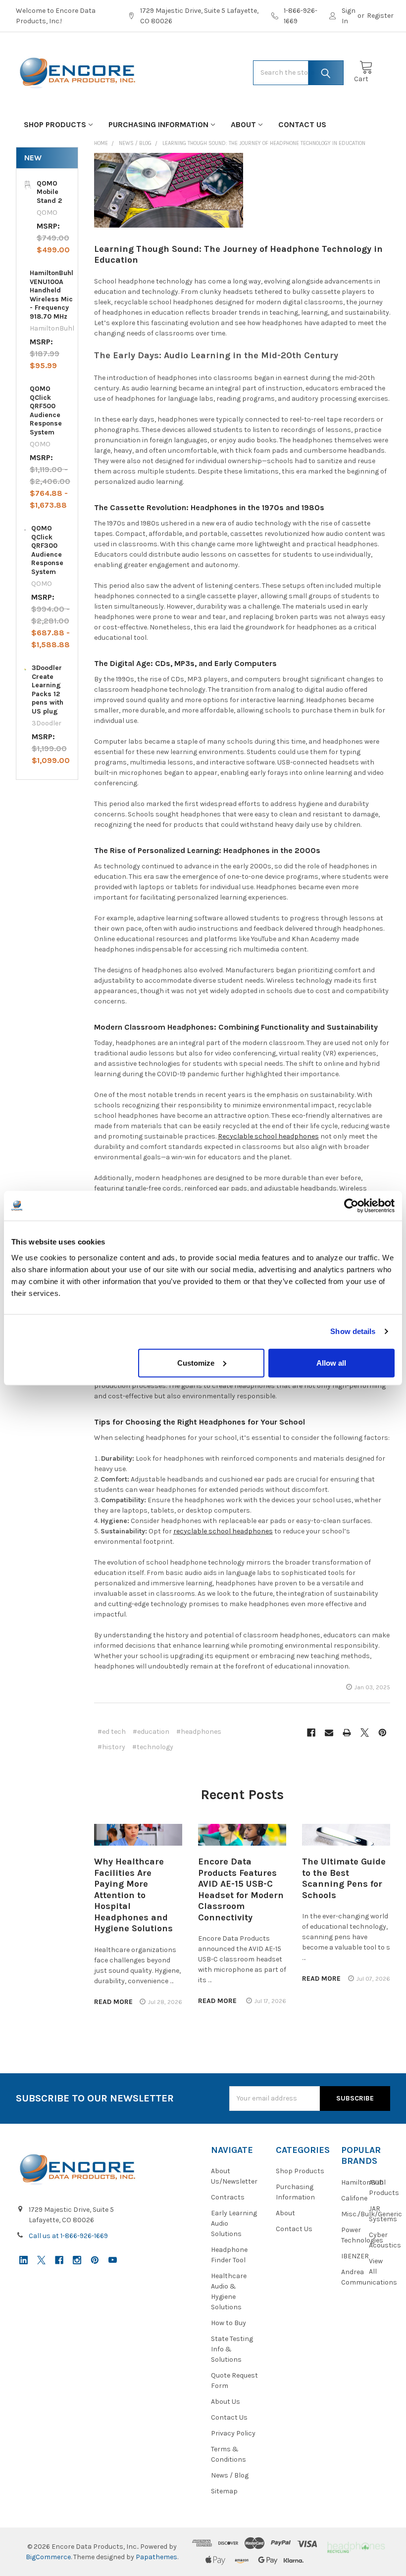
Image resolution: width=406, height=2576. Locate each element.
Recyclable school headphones (268, 1136)
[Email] (329, 1733)
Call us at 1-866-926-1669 (68, 2236)
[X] (365, 1733)
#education (151, 1732)
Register (380, 16)
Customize (196, 1362)
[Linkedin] (24, 2260)
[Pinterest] (382, 1733)
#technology (153, 1747)
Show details (353, 1331)
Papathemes (156, 2557)
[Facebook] (311, 1733)
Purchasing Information (158, 124)
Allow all (331, 1362)
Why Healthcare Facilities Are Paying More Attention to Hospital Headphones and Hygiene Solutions (133, 1895)
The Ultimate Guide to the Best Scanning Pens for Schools (344, 1878)
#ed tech (112, 1732)
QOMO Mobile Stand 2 (49, 192)
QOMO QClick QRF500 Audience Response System (46, 410)
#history (111, 1747)
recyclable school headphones (223, 1531)
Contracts (228, 2197)
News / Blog (230, 2475)
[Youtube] (113, 2260)
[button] (356, 2547)
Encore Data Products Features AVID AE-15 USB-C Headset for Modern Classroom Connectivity (241, 1889)
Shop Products (55, 124)
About (243, 124)
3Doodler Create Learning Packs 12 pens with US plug (48, 690)
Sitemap (224, 2491)
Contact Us (302, 124)
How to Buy (228, 2323)
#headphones (199, 1732)
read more (113, 2002)
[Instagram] (77, 2260)
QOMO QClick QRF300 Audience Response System (47, 550)
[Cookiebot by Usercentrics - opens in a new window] (351, 1206)
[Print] (347, 1733)
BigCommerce (48, 2557)
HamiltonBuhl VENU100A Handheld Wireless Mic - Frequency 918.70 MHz (51, 295)
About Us (226, 2402)
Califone (354, 2198)
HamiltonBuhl (363, 2182)
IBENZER (355, 2256)
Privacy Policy (233, 2433)
